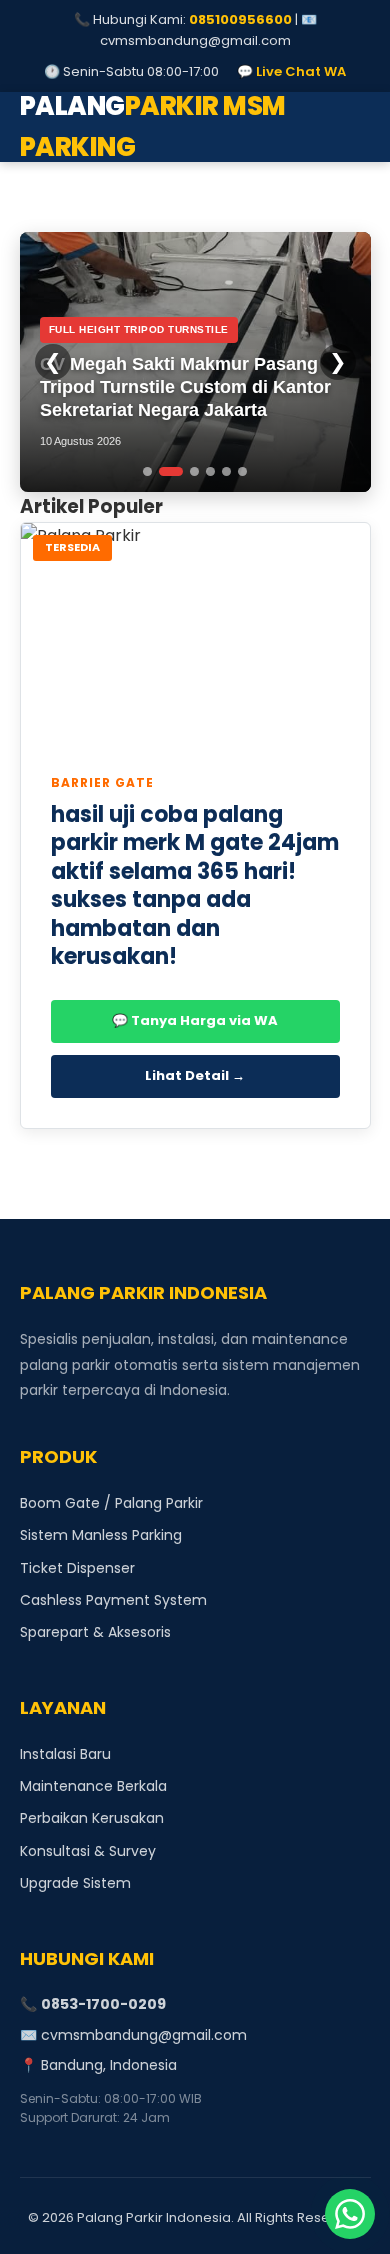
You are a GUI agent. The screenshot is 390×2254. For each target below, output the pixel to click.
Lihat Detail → (195, 1075)
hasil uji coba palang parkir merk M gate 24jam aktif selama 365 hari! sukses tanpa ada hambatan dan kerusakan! (195, 886)
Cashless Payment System (113, 1600)
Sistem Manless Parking (101, 1535)
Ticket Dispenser (77, 1568)
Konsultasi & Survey (88, 1851)
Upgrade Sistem (75, 1883)
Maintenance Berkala (93, 1786)
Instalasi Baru (65, 1754)
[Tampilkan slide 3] (194, 471)
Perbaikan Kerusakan (92, 1818)
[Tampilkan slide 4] (210, 471)
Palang (153, 127)
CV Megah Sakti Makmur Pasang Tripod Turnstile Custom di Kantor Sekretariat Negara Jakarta (185, 387)
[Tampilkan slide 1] (147, 471)
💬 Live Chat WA (291, 71)
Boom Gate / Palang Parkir (111, 1503)
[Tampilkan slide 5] (226, 471)
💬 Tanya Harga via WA (195, 1020)
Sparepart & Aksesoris (95, 1632)
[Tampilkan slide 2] (171, 471)
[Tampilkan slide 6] (242, 471)
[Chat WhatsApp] (350, 2214)
